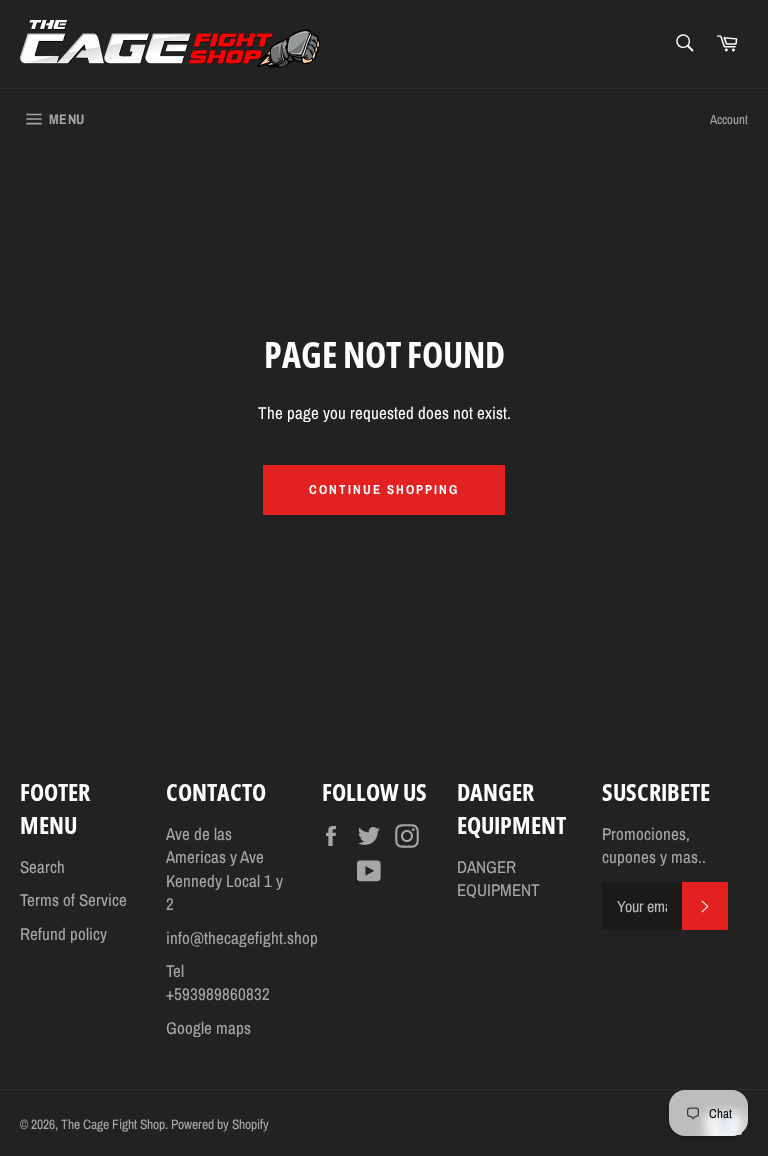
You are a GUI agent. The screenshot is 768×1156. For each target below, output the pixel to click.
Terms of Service (73, 899)
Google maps (208, 1027)
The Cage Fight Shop (113, 1124)
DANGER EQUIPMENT (498, 878)
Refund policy (63, 933)
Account (729, 119)
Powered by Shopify (220, 1124)
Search (42, 866)
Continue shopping (383, 489)
